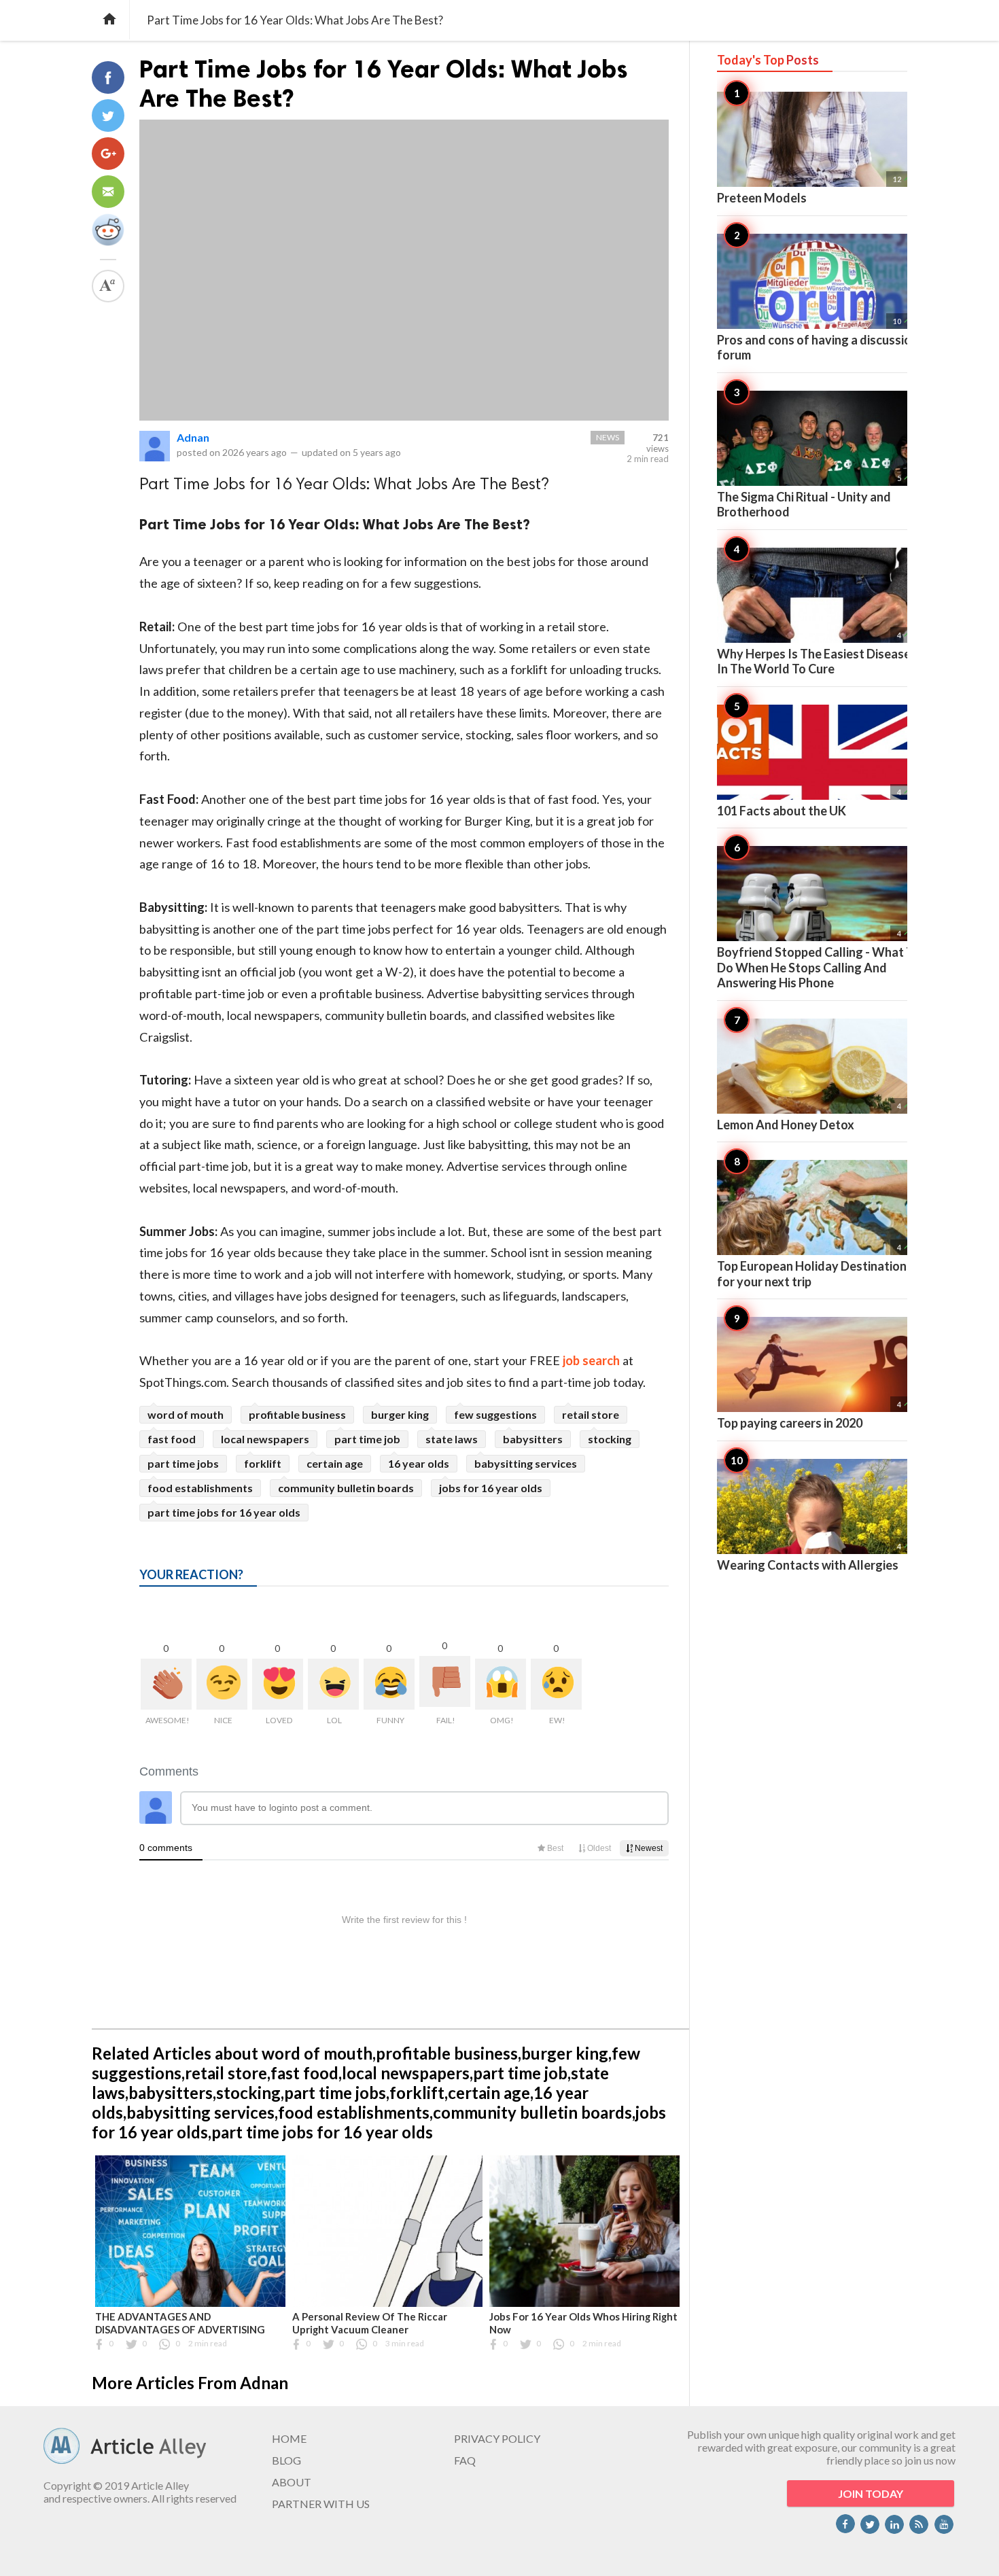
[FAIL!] (445, 1681)
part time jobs (183, 1463)
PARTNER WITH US (321, 2504)
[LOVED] (278, 1684)
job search (591, 1360)
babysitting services (526, 1463)
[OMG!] (501, 1684)
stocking (610, 1439)
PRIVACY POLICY (497, 2438)
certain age (335, 1463)
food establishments (200, 1488)
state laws (452, 1439)
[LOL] (333, 1684)
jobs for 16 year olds (491, 1488)
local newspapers (265, 1439)
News (608, 437)
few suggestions (495, 1414)
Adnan (193, 437)
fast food (172, 1439)
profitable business (297, 1414)
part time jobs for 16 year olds (224, 1512)
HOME (289, 2438)
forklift (263, 1463)
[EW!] (556, 1684)
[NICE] (222, 1684)
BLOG (286, 2460)
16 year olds (419, 1463)
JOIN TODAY (871, 2493)
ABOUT (292, 2482)
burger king (400, 1414)
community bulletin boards (346, 1488)
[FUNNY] (389, 1684)
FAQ (465, 2460)
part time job (367, 1439)
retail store (591, 1414)
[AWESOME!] (166, 1684)
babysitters (533, 1439)
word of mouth (186, 1414)
